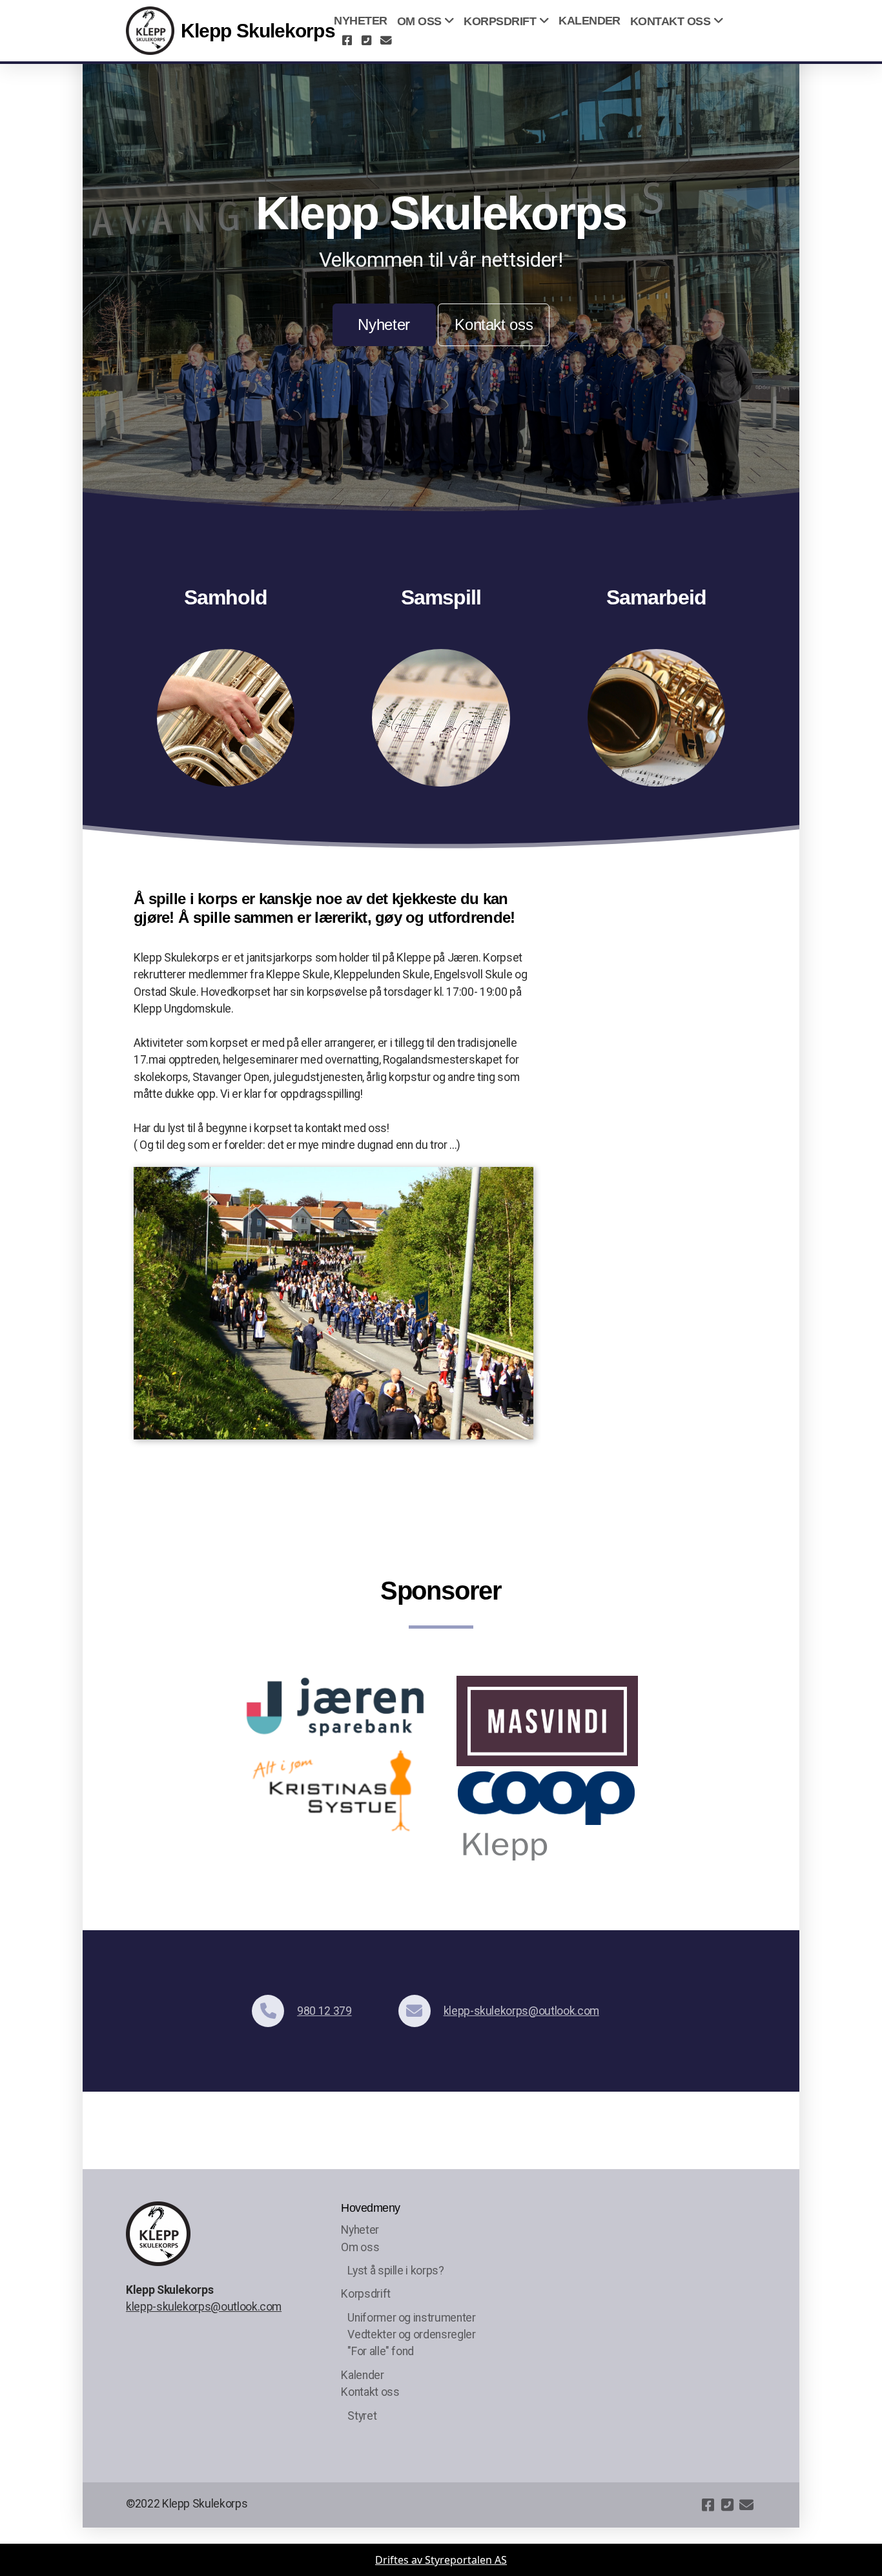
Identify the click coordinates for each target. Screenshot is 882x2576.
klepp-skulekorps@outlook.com (521, 2011)
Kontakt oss (494, 325)
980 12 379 (324, 2011)
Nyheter (384, 325)
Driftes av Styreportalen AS (441, 2560)
